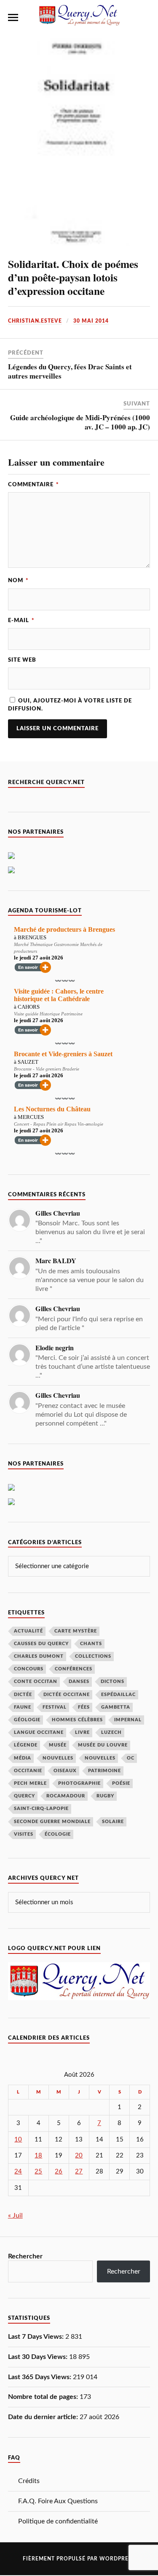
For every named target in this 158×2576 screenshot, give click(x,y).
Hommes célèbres (77, 1720)
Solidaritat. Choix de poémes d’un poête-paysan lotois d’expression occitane (73, 277)
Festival (55, 1707)
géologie (27, 1720)
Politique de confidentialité (58, 2521)
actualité (28, 1631)
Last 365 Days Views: (40, 2377)
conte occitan (36, 1682)
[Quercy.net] (79, 22)
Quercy (24, 1796)
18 (38, 2156)
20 (79, 2156)
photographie (79, 1783)
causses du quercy (41, 1644)
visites (24, 1834)
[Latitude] (11, 857)
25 (38, 2172)
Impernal (128, 1720)
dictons (112, 1682)
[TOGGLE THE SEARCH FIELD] (145, 18)
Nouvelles (58, 1758)
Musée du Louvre (103, 1745)
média (23, 1758)
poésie (121, 1783)
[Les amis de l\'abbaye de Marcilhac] (11, 1489)
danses (79, 1682)
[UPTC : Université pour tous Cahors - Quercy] (11, 871)
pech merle (30, 1783)
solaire (113, 1822)
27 (79, 2172)
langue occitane (39, 1732)
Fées (84, 1707)
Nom (18, 580)
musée (58, 1745)
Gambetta (116, 1707)
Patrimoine (104, 1771)
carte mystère (76, 1631)
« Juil (15, 2216)
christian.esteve (35, 321)
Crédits (29, 2481)
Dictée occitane (67, 1695)
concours (29, 1669)
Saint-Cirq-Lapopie (41, 1809)
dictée (23, 1695)
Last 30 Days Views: (39, 2357)
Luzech (111, 1732)
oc (131, 1758)
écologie (58, 1834)
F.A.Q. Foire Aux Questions (58, 2501)
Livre (82, 1732)
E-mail (21, 620)
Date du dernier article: (44, 2417)
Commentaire (33, 485)
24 (18, 2172)
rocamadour (66, 1796)
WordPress (117, 2559)
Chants (91, 1644)
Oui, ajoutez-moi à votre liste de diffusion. (70, 705)
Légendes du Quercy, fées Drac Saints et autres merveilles (70, 371)
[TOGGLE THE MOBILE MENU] (13, 18)
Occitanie (28, 1771)
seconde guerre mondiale (52, 1822)
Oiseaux (65, 1771)
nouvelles (100, 1758)
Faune (23, 1707)
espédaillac (118, 1695)
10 (18, 2140)
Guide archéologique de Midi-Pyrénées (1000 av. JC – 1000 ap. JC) (80, 422)
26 (59, 2172)
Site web (22, 660)
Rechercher (25, 2256)
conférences (74, 1669)
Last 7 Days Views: (37, 2337)
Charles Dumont (39, 1656)
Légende (26, 1745)
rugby (105, 1796)
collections (93, 1656)
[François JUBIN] (11, 1503)
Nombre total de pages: (44, 2397)
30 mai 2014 (91, 321)
